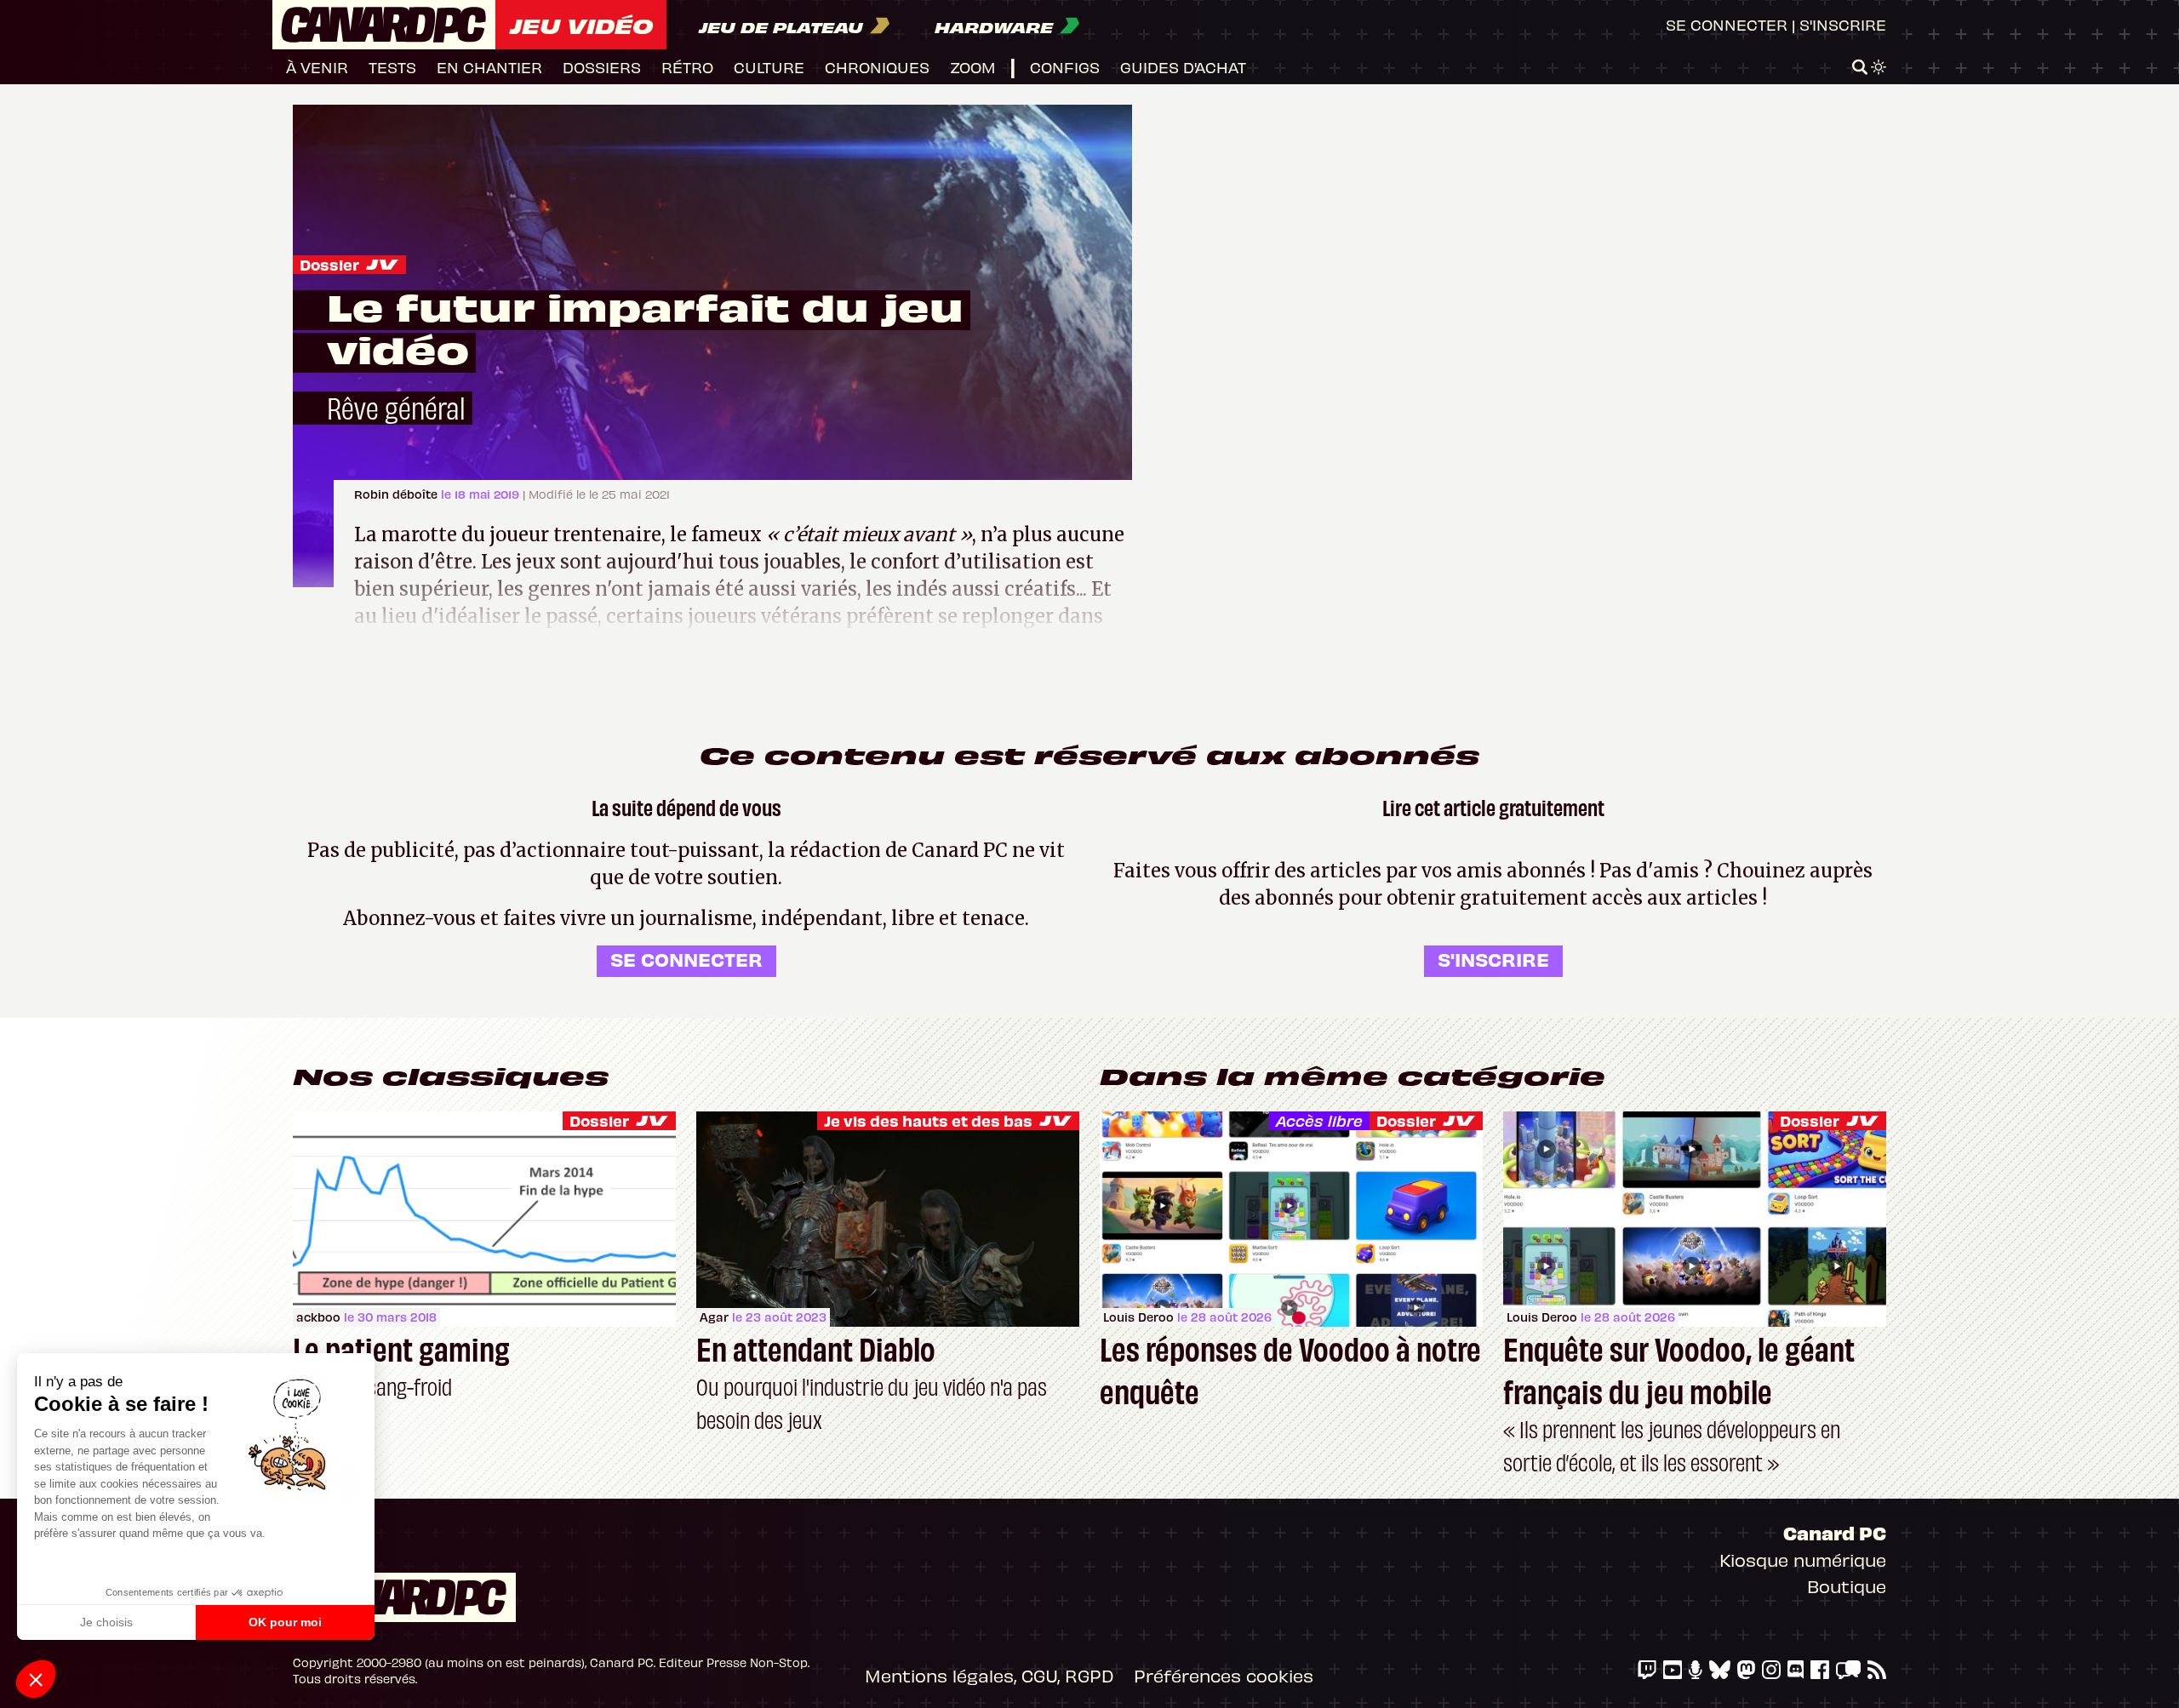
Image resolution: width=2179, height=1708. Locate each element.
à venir (317, 67)
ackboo (318, 1317)
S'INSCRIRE (1493, 959)
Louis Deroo (1138, 1317)
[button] (36, 1679)
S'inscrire (1843, 24)
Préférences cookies (1224, 1675)
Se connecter (1727, 24)
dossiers (602, 67)
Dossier (329, 264)
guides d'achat (1183, 67)
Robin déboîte (397, 494)
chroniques (877, 67)
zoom (973, 67)
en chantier (489, 67)
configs (1065, 67)
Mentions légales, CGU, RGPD (989, 1675)
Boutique (1847, 1586)
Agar (714, 1317)
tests (392, 67)
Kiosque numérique (1803, 1559)
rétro (687, 67)
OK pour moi (285, 1622)
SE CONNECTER (686, 959)
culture (769, 67)
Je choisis (106, 1622)
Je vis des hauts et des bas (928, 1120)
